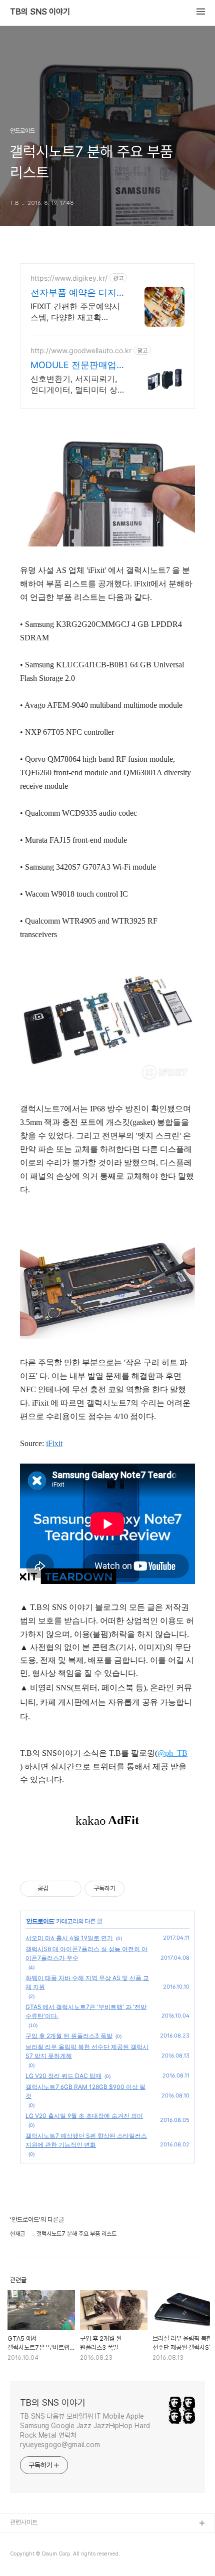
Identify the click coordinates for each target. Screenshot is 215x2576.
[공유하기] (58, 1889)
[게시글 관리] (70, 1889)
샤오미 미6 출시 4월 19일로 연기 (69, 1938)
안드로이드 (40, 1921)
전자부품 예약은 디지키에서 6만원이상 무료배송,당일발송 (76, 293)
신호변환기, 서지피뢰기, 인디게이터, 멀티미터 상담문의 (74, 384)
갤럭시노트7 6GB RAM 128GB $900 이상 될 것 (85, 2091)
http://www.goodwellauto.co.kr (81, 350)
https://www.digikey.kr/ (69, 278)
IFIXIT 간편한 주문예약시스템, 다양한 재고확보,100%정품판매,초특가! (75, 312)
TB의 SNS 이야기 (40, 12)
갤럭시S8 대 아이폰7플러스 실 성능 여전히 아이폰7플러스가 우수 (86, 1953)
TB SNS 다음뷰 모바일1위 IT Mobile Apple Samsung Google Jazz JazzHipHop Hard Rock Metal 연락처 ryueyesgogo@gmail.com (85, 2430)
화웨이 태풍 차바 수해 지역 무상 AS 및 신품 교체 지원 (87, 1982)
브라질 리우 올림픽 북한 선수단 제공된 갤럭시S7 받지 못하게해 (87, 2051)
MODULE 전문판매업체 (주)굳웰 (73, 365)
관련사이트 (24, 2522)
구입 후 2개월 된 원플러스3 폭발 (69, 2036)
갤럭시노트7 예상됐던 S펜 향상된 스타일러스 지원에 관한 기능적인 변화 (86, 2140)
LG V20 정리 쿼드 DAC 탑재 (63, 2076)
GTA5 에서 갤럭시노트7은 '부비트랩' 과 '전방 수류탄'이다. (86, 2011)
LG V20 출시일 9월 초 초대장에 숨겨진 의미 (84, 2116)
